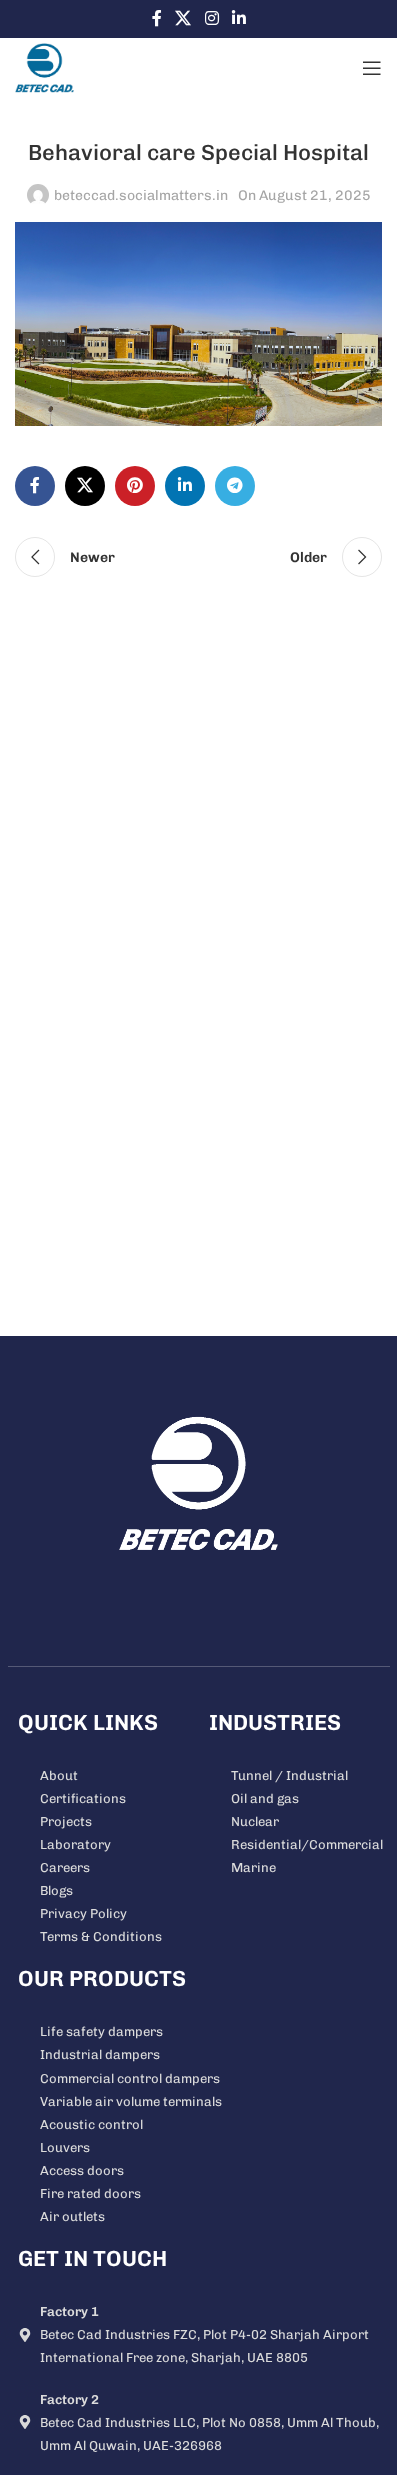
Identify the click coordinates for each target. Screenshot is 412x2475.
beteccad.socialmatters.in (141, 195)
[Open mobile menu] (372, 68)
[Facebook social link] (157, 18)
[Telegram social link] (235, 486)
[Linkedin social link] (238, 18)
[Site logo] (44, 67)
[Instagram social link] (211, 18)
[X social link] (183, 18)
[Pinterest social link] (135, 486)
